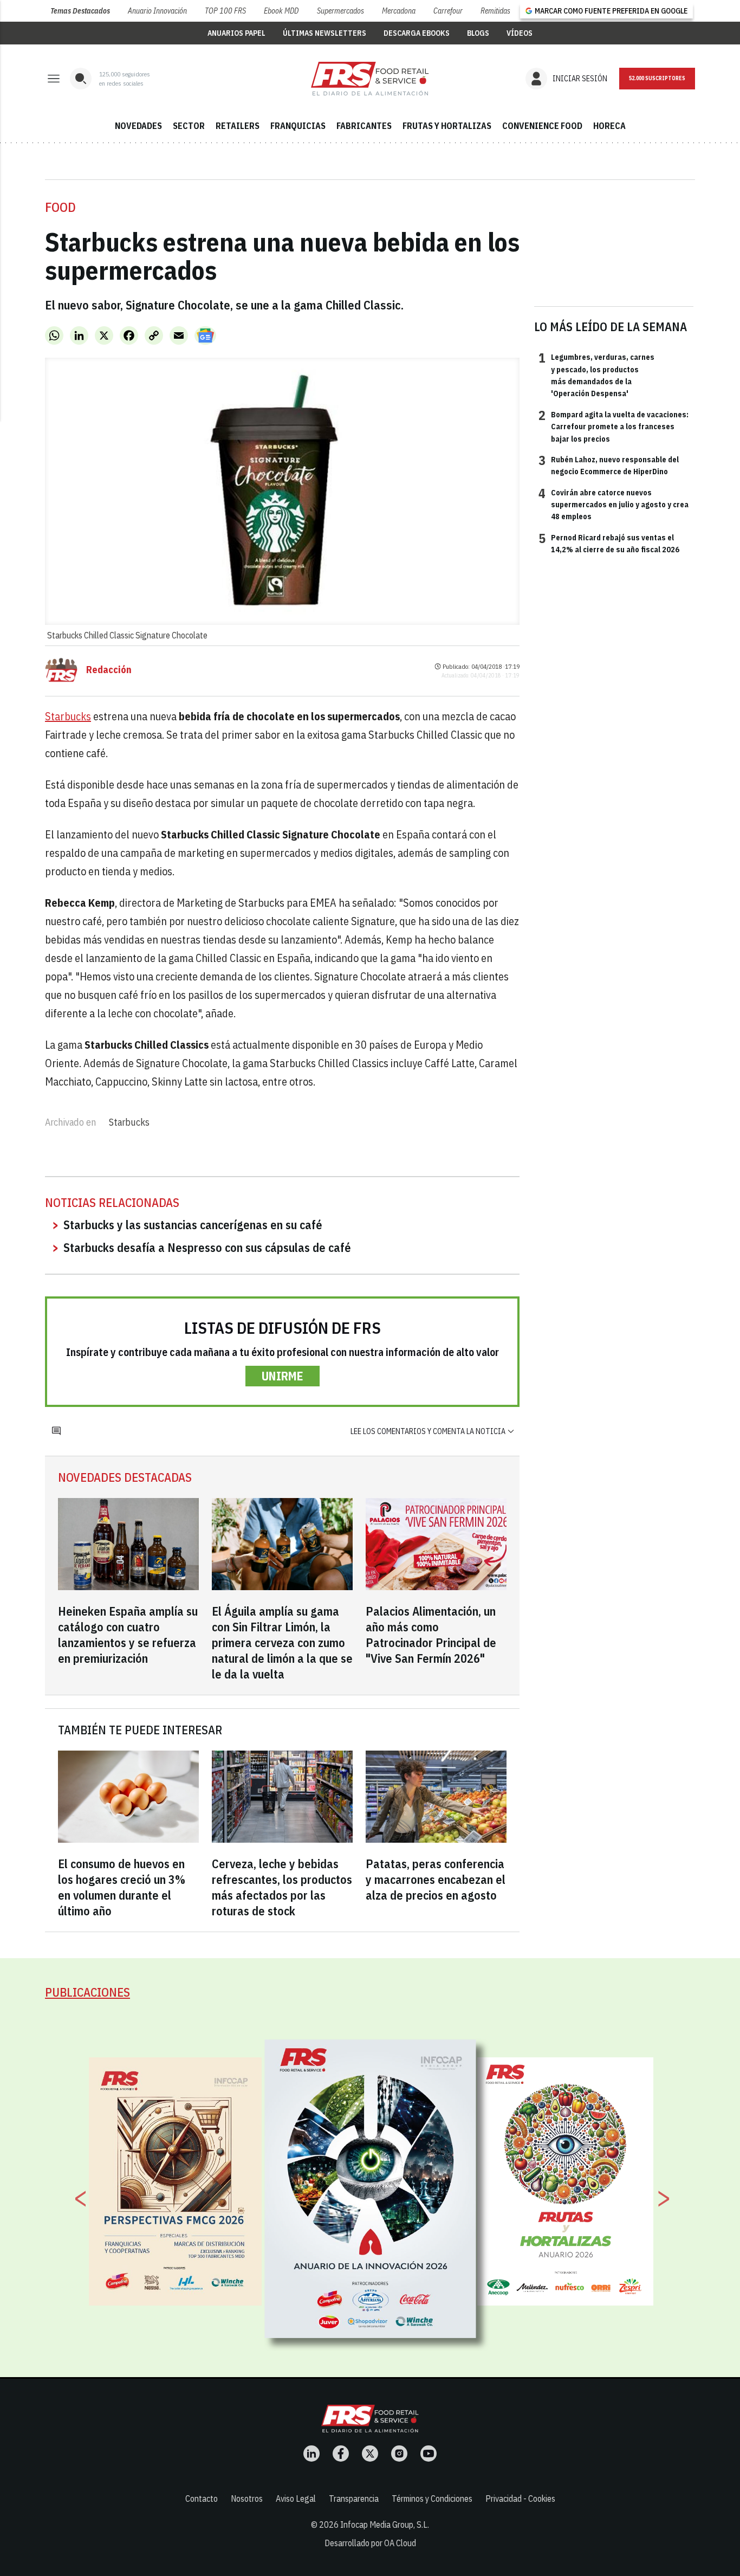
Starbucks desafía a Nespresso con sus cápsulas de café (207, 1247)
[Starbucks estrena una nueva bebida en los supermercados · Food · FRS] (370, 79)
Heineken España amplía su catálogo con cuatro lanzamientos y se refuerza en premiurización (128, 1635)
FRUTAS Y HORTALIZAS (447, 126)
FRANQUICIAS (298, 126)
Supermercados (340, 11)
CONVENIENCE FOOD (542, 126)
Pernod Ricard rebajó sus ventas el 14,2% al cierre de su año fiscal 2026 (609, 543)
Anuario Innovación (157, 11)
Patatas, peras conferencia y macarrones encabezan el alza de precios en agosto (436, 1879)
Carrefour (448, 11)
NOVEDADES (138, 126)
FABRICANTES (364, 126)
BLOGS (478, 33)
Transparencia (354, 2498)
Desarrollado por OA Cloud (370, 2543)
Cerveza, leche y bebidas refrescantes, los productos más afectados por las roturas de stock (282, 1887)
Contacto (202, 2498)
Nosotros (247, 2498)
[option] (371, 2188)
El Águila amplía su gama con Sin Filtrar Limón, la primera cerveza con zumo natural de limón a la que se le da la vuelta (282, 1642)
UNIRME (283, 1376)
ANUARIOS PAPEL (236, 33)
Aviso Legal (296, 2498)
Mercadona (399, 11)
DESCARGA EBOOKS (417, 33)
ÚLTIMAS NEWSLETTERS (324, 33)
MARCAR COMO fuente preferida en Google (611, 11)
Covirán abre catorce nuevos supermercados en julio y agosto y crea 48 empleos (614, 504)
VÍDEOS (520, 33)
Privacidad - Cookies (520, 2498)
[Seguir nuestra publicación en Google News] (205, 335)
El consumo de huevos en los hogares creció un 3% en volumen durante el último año (122, 1887)
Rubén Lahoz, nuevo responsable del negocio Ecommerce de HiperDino (609, 465)
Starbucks (68, 716)
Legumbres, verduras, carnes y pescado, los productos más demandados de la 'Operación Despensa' (596, 375)
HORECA (609, 126)
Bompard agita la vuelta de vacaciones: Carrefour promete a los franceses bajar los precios (614, 426)
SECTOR (189, 126)
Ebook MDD (281, 11)
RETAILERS (238, 126)
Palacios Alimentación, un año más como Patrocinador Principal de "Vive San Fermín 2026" (431, 1635)
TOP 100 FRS (225, 11)
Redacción (109, 670)
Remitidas (495, 11)
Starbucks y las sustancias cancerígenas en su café (193, 1225)
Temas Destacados (80, 11)
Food (60, 207)
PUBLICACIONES (87, 1992)
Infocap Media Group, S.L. (385, 2525)
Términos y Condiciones (432, 2498)
